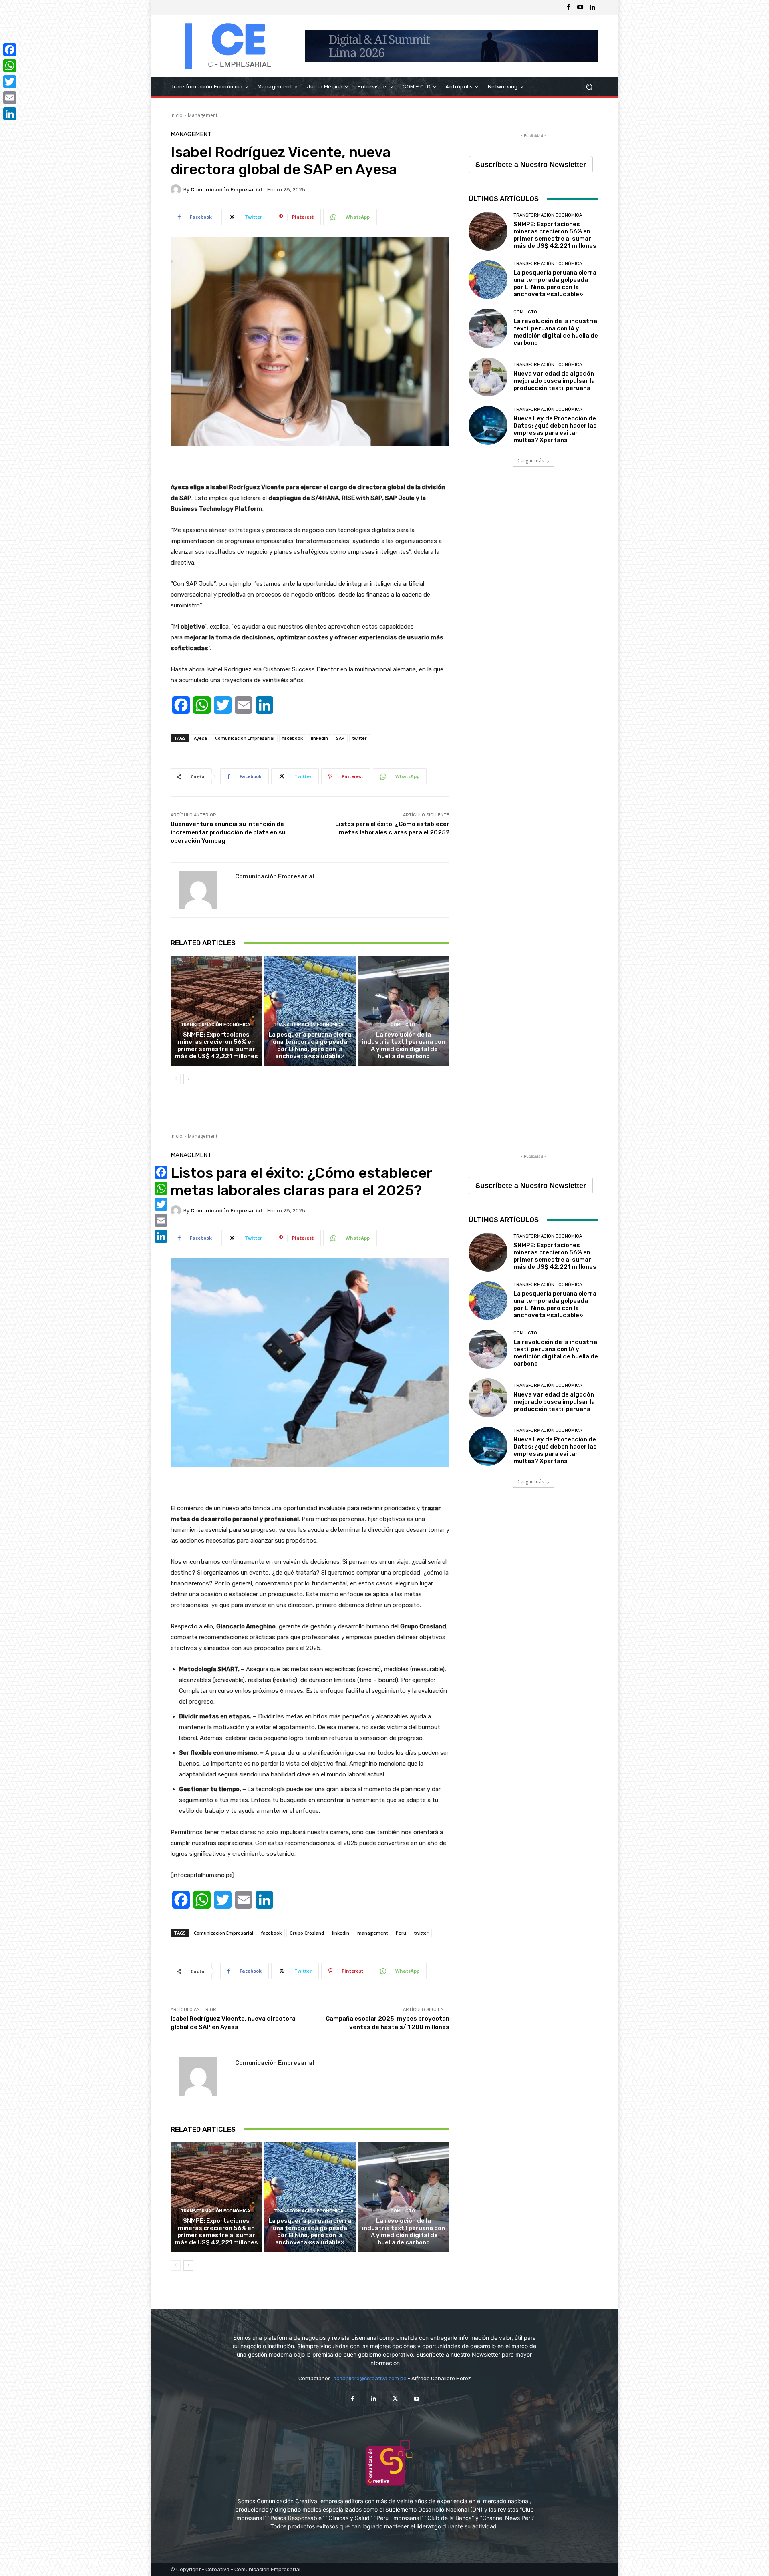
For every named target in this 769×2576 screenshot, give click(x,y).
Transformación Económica (215, 1025)
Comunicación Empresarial (226, 190)
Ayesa (200, 738)
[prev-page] (176, 1079)
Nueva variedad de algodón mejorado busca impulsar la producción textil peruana (554, 381)
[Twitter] (395, 2398)
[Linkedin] (592, 8)
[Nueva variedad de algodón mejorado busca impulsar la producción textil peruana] (488, 377)
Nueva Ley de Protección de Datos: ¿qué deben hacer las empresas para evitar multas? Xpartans (555, 429)
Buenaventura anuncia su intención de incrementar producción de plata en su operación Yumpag (228, 832)
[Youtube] (580, 8)
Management (203, 115)
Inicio (177, 115)
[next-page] (188, 1079)
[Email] (10, 98)
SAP (340, 738)
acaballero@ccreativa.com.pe (370, 2378)
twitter (360, 738)
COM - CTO (403, 1025)
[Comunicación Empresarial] (177, 189)
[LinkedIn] (10, 114)
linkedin (319, 738)
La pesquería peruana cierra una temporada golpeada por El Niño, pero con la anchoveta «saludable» (310, 1045)
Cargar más (531, 461)
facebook (293, 738)
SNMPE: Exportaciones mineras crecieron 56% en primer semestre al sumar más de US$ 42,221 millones (216, 1045)
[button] (589, 87)
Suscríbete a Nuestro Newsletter (531, 165)
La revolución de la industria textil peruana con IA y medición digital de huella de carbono (404, 1045)
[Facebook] (568, 8)
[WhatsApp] (10, 66)
